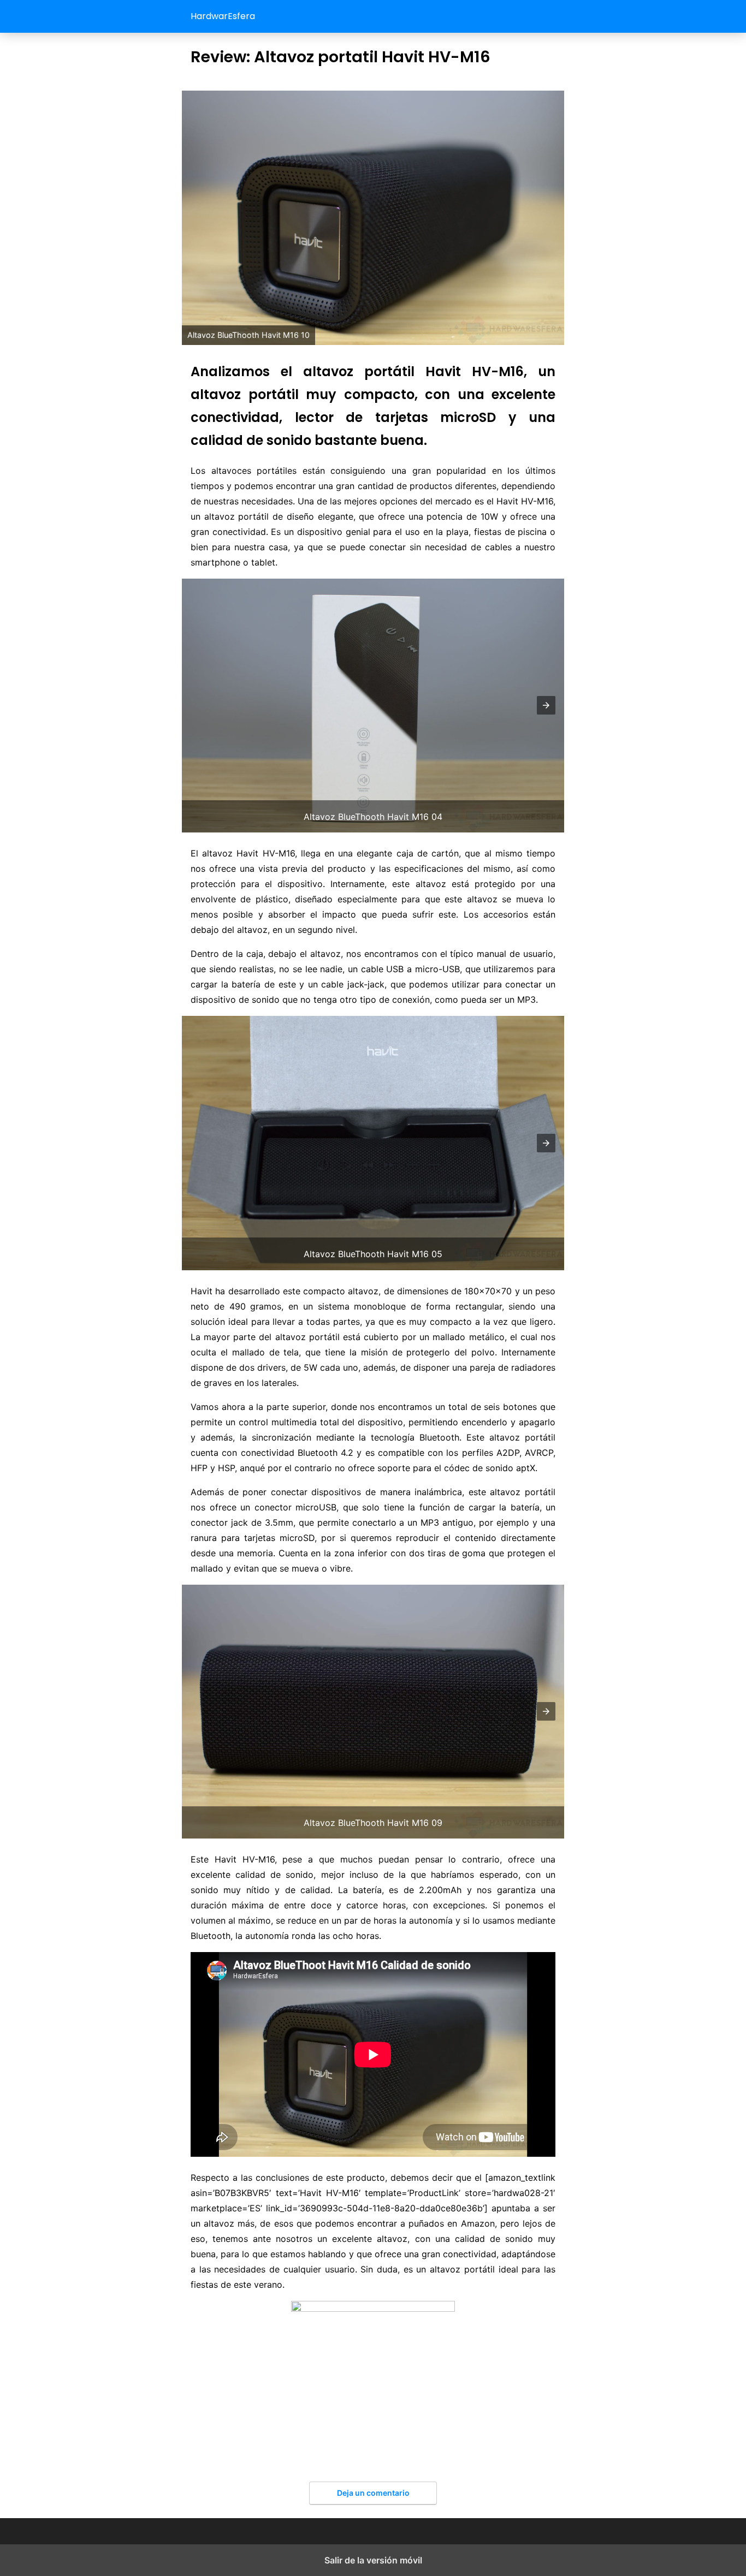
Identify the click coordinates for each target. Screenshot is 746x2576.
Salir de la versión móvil (373, 2560)
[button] (546, 705)
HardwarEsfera (223, 16)
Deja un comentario (373, 2493)
